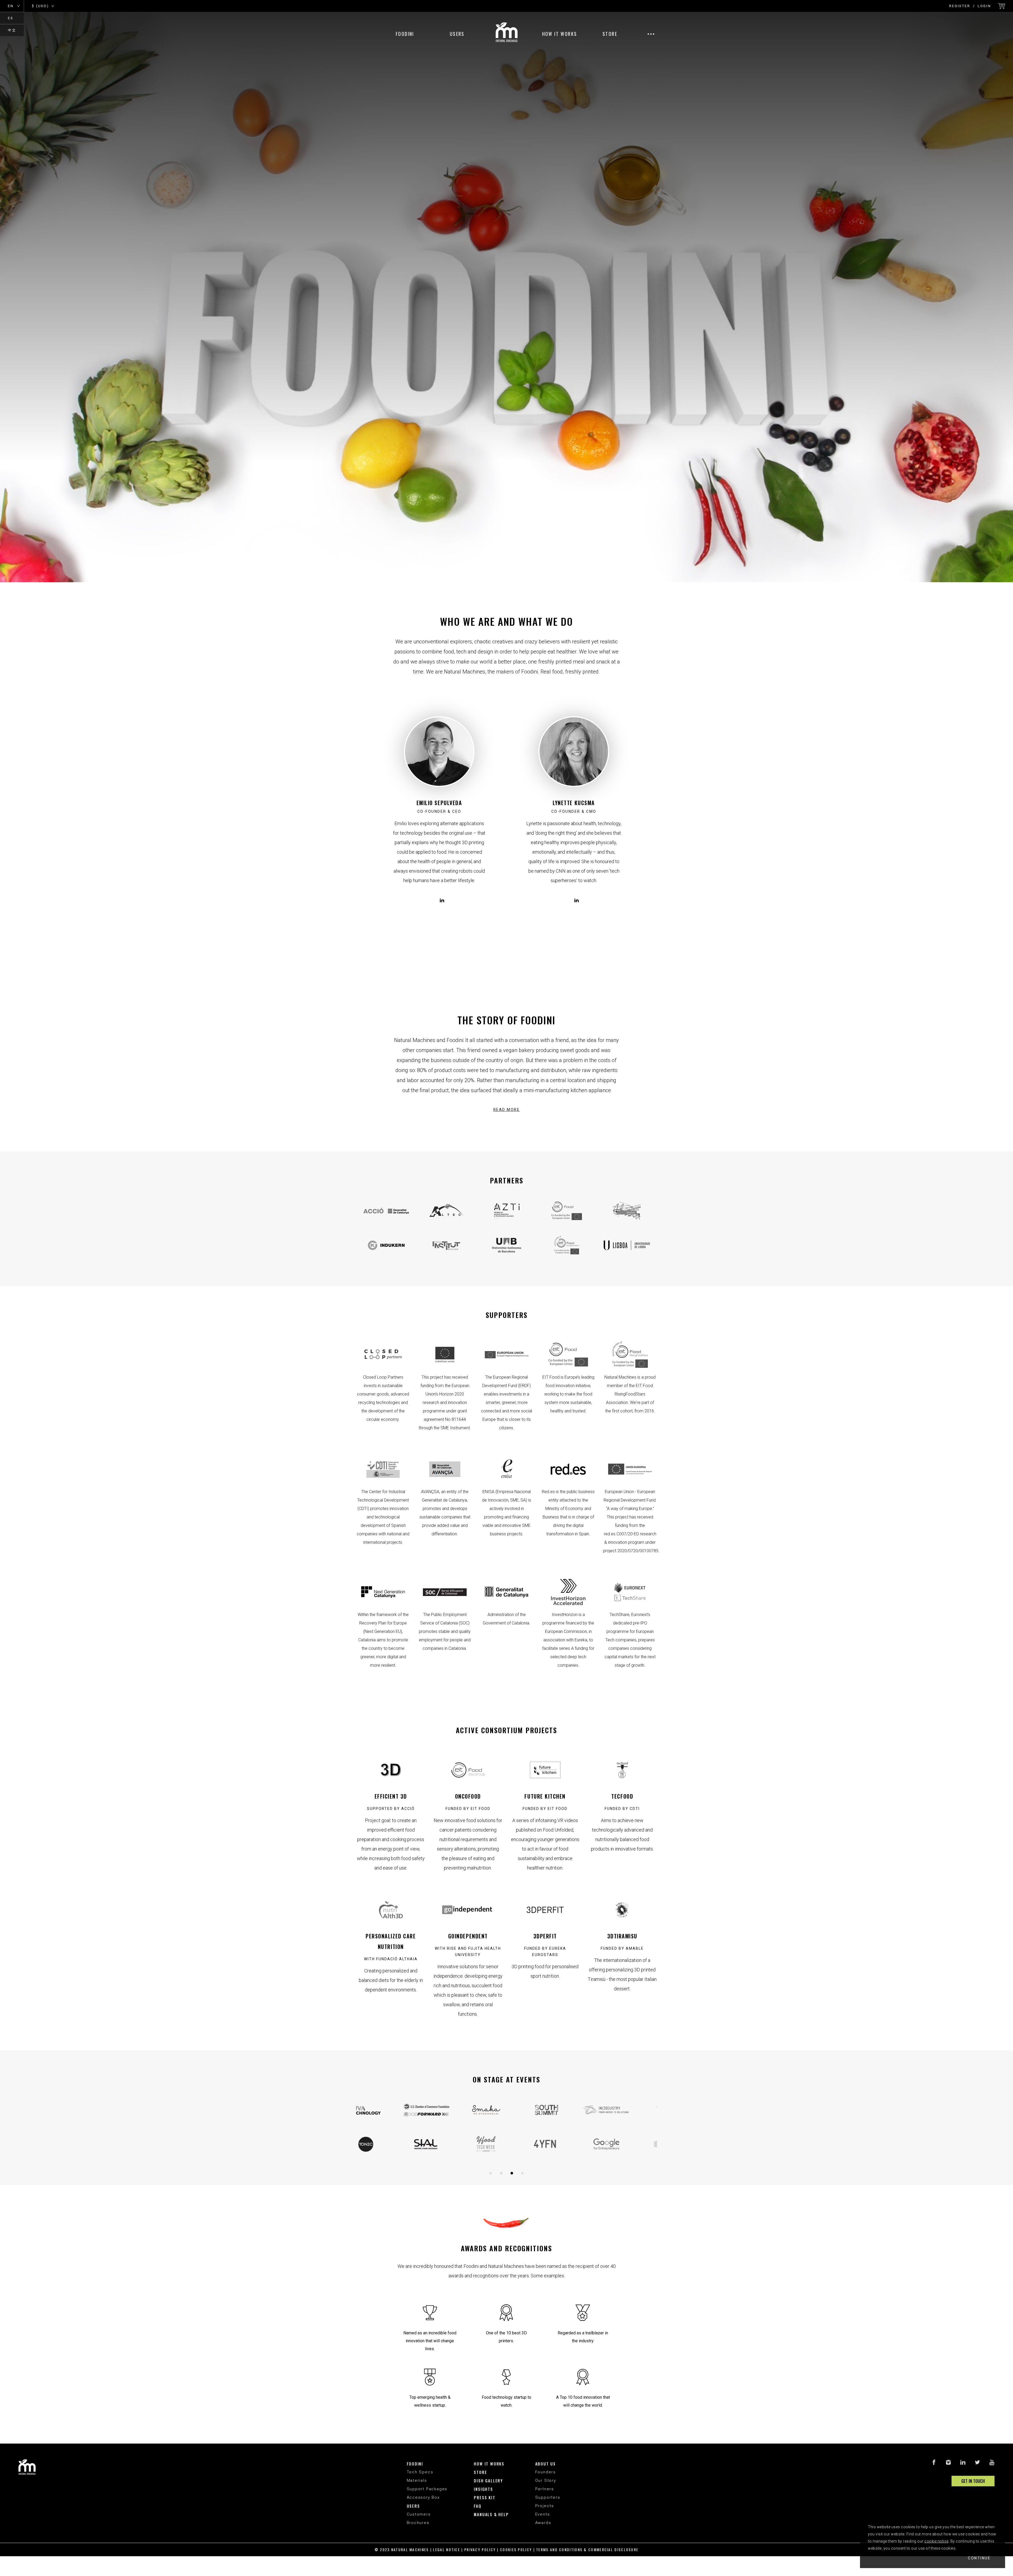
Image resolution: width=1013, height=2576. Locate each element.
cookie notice (936, 2541)
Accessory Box (423, 2497)
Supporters (548, 2497)
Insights (483, 2489)
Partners (545, 2489)
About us (546, 2464)
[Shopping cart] (1001, 6)
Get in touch (973, 2481)
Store (610, 34)
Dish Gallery (488, 2481)
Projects (545, 2506)
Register (960, 6)
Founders (546, 2472)
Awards (543, 2523)
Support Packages (427, 2489)
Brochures (418, 2523)
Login (984, 6)
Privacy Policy (480, 2549)
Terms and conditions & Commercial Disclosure (587, 2549)
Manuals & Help (491, 2514)
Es (11, 18)
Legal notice (446, 2549)
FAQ (477, 2506)
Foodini (405, 34)
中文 (12, 30)
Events (543, 2514)
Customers (419, 2514)
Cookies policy (516, 2549)
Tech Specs (420, 2472)
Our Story (546, 2481)
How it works (560, 34)
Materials (417, 2481)
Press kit (484, 2497)
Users (457, 34)
